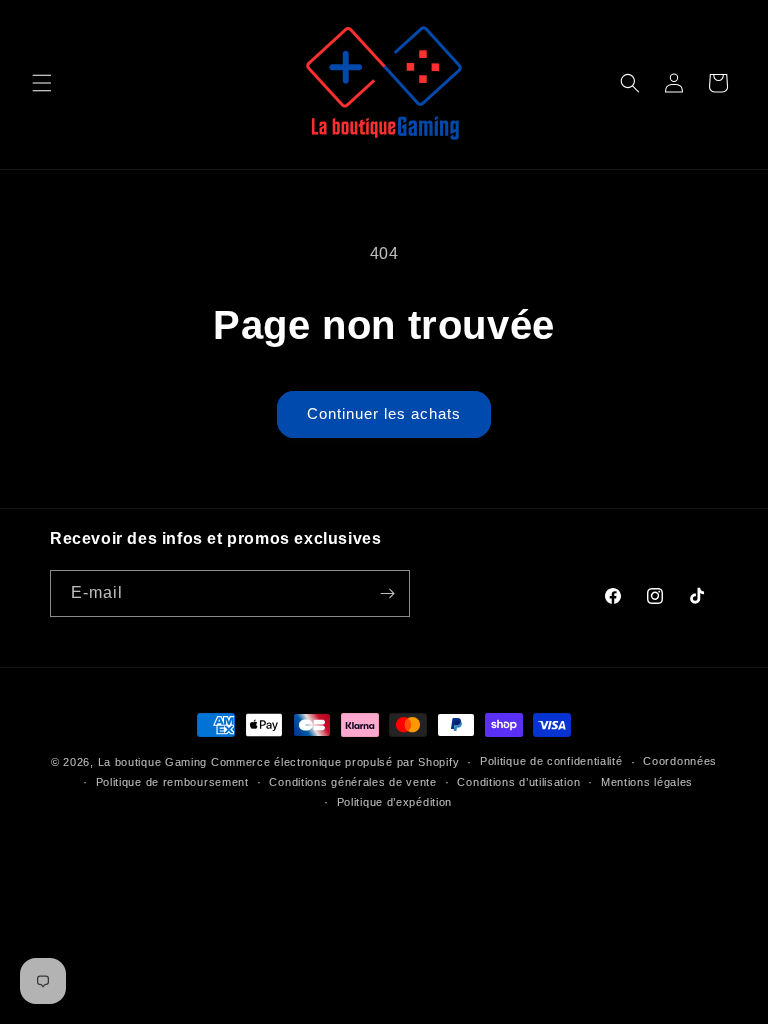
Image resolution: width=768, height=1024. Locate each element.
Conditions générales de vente (352, 782)
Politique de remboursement (172, 782)
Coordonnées (680, 761)
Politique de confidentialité (551, 761)
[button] (42, 83)
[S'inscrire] (387, 593)
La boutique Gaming (153, 762)
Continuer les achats (384, 413)
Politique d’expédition (394, 802)
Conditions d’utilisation (518, 782)
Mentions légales (647, 782)
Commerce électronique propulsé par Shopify (335, 762)
